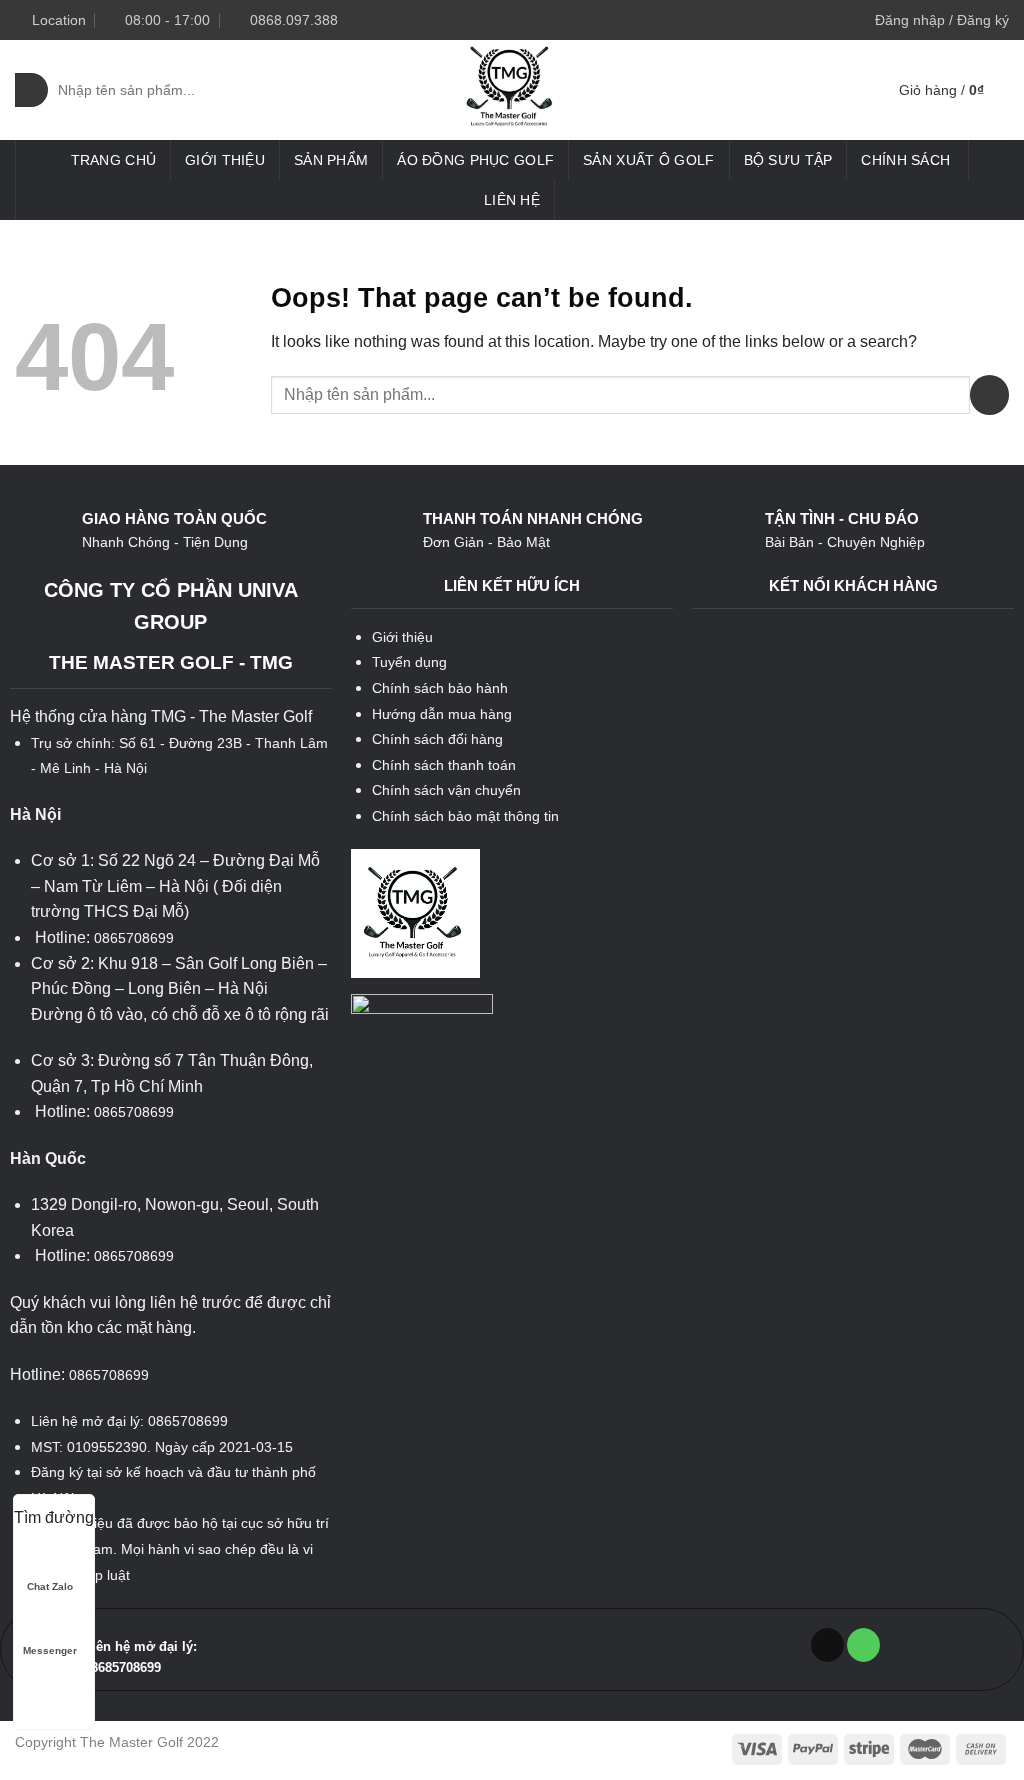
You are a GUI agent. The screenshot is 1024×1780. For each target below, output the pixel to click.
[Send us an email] (827, 1645)
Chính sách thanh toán (444, 765)
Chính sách (905, 160)
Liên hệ (512, 200)
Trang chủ (114, 160)
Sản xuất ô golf (648, 160)
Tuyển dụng (409, 662)
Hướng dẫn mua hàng (442, 714)
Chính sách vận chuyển (446, 790)
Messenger (50, 1650)
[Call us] (863, 1645)
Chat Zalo (50, 1586)
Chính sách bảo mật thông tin (465, 816)
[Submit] (31, 90)
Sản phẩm (331, 160)
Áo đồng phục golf (475, 160)
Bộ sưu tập (788, 160)
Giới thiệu (225, 160)
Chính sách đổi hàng (437, 739)
